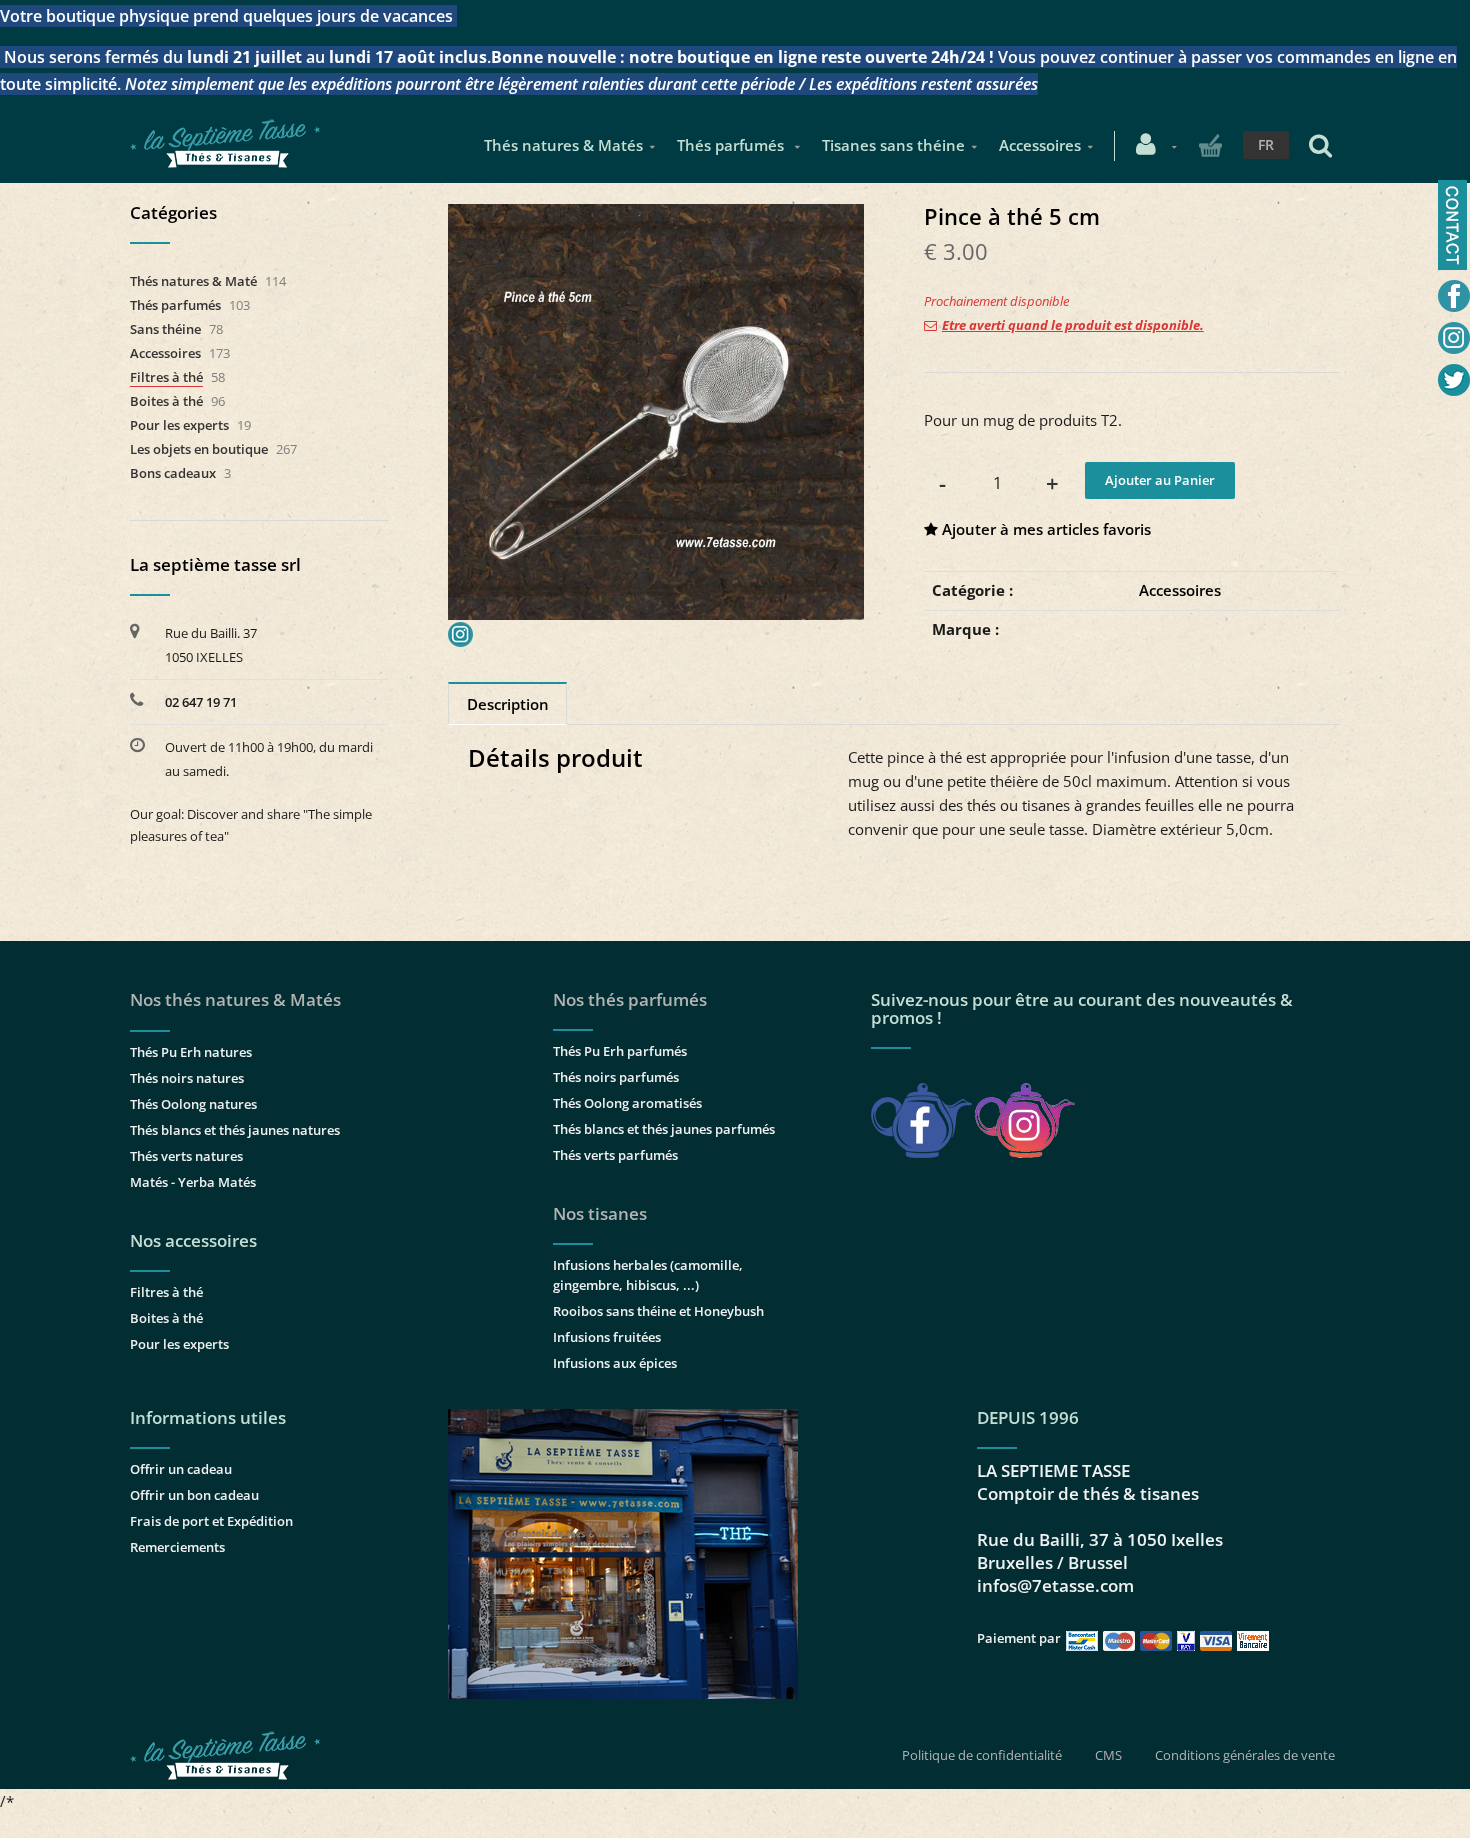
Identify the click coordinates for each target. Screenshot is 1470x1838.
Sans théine (165, 329)
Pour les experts (179, 425)
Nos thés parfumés (630, 999)
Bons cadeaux (173, 473)
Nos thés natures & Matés (235, 999)
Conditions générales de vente (1245, 1755)
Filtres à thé (166, 377)
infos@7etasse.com (1055, 1585)
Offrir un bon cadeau (194, 1495)
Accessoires (1040, 145)
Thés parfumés (732, 145)
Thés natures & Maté (193, 281)
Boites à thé (166, 401)
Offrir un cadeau (181, 1469)
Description (508, 704)
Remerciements (177, 1547)
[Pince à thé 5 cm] (656, 218)
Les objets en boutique (199, 449)
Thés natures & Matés (563, 145)
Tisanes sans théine (893, 145)
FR (1266, 144)
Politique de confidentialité (982, 1755)
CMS (1108, 1755)
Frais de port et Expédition (211, 1521)
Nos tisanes (600, 1213)
